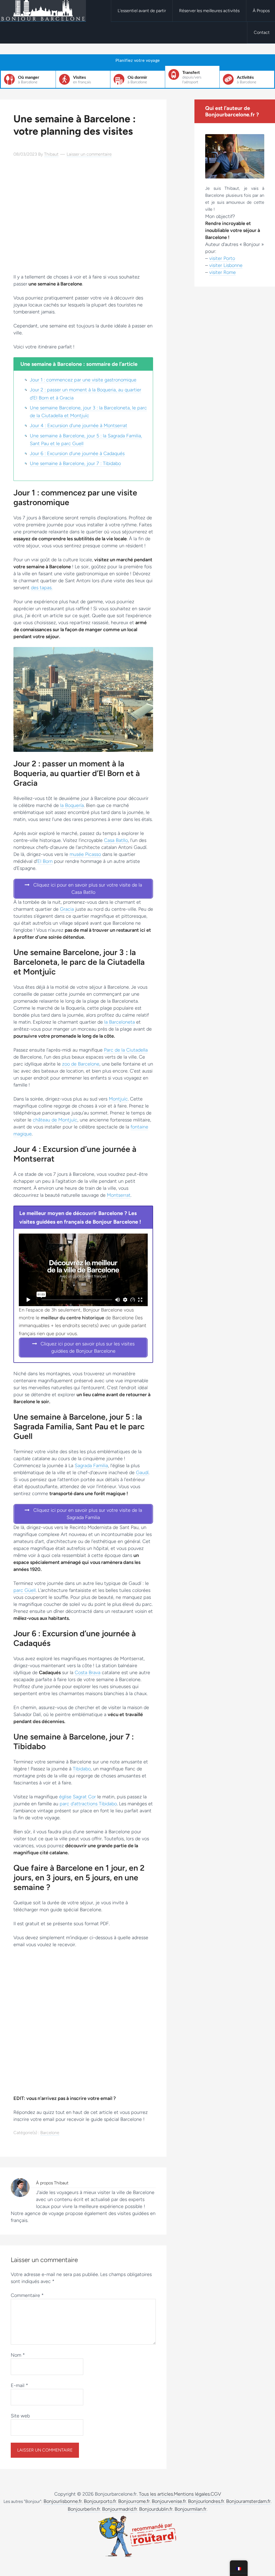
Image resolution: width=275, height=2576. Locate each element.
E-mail (19, 2385)
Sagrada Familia (91, 1466)
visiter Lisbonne (226, 265)
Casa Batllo (116, 840)
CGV (216, 2494)
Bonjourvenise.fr (169, 2501)
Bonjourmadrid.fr (120, 2509)
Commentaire (27, 2295)
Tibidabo (82, 1769)
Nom (18, 2355)
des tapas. (42, 588)
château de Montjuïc (55, 1120)
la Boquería (72, 805)
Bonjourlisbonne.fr (63, 2501)
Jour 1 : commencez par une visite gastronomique (83, 380)
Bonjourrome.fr (134, 2501)
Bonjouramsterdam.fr (248, 2501)
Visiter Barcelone (43, 11)
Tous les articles (156, 2494)
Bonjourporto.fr (100, 2501)
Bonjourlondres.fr (206, 2501)
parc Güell (25, 1590)
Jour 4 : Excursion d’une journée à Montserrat (79, 426)
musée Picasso (85, 854)
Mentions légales (192, 2494)
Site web (20, 2416)
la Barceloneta (120, 1022)
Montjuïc (118, 1099)
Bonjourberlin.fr (84, 2509)
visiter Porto (222, 258)
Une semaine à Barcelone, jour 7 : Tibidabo (75, 463)
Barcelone (50, 2133)
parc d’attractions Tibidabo (88, 1804)
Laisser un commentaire (89, 154)
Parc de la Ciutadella (126, 1050)
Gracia (67, 909)
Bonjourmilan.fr (191, 2509)
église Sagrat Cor (77, 1797)
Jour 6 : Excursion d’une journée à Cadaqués (77, 453)
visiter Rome (222, 272)
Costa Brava (88, 1673)
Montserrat (119, 1195)
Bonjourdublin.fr (156, 2509)
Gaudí (142, 1473)
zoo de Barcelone (81, 1064)
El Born (45, 861)
